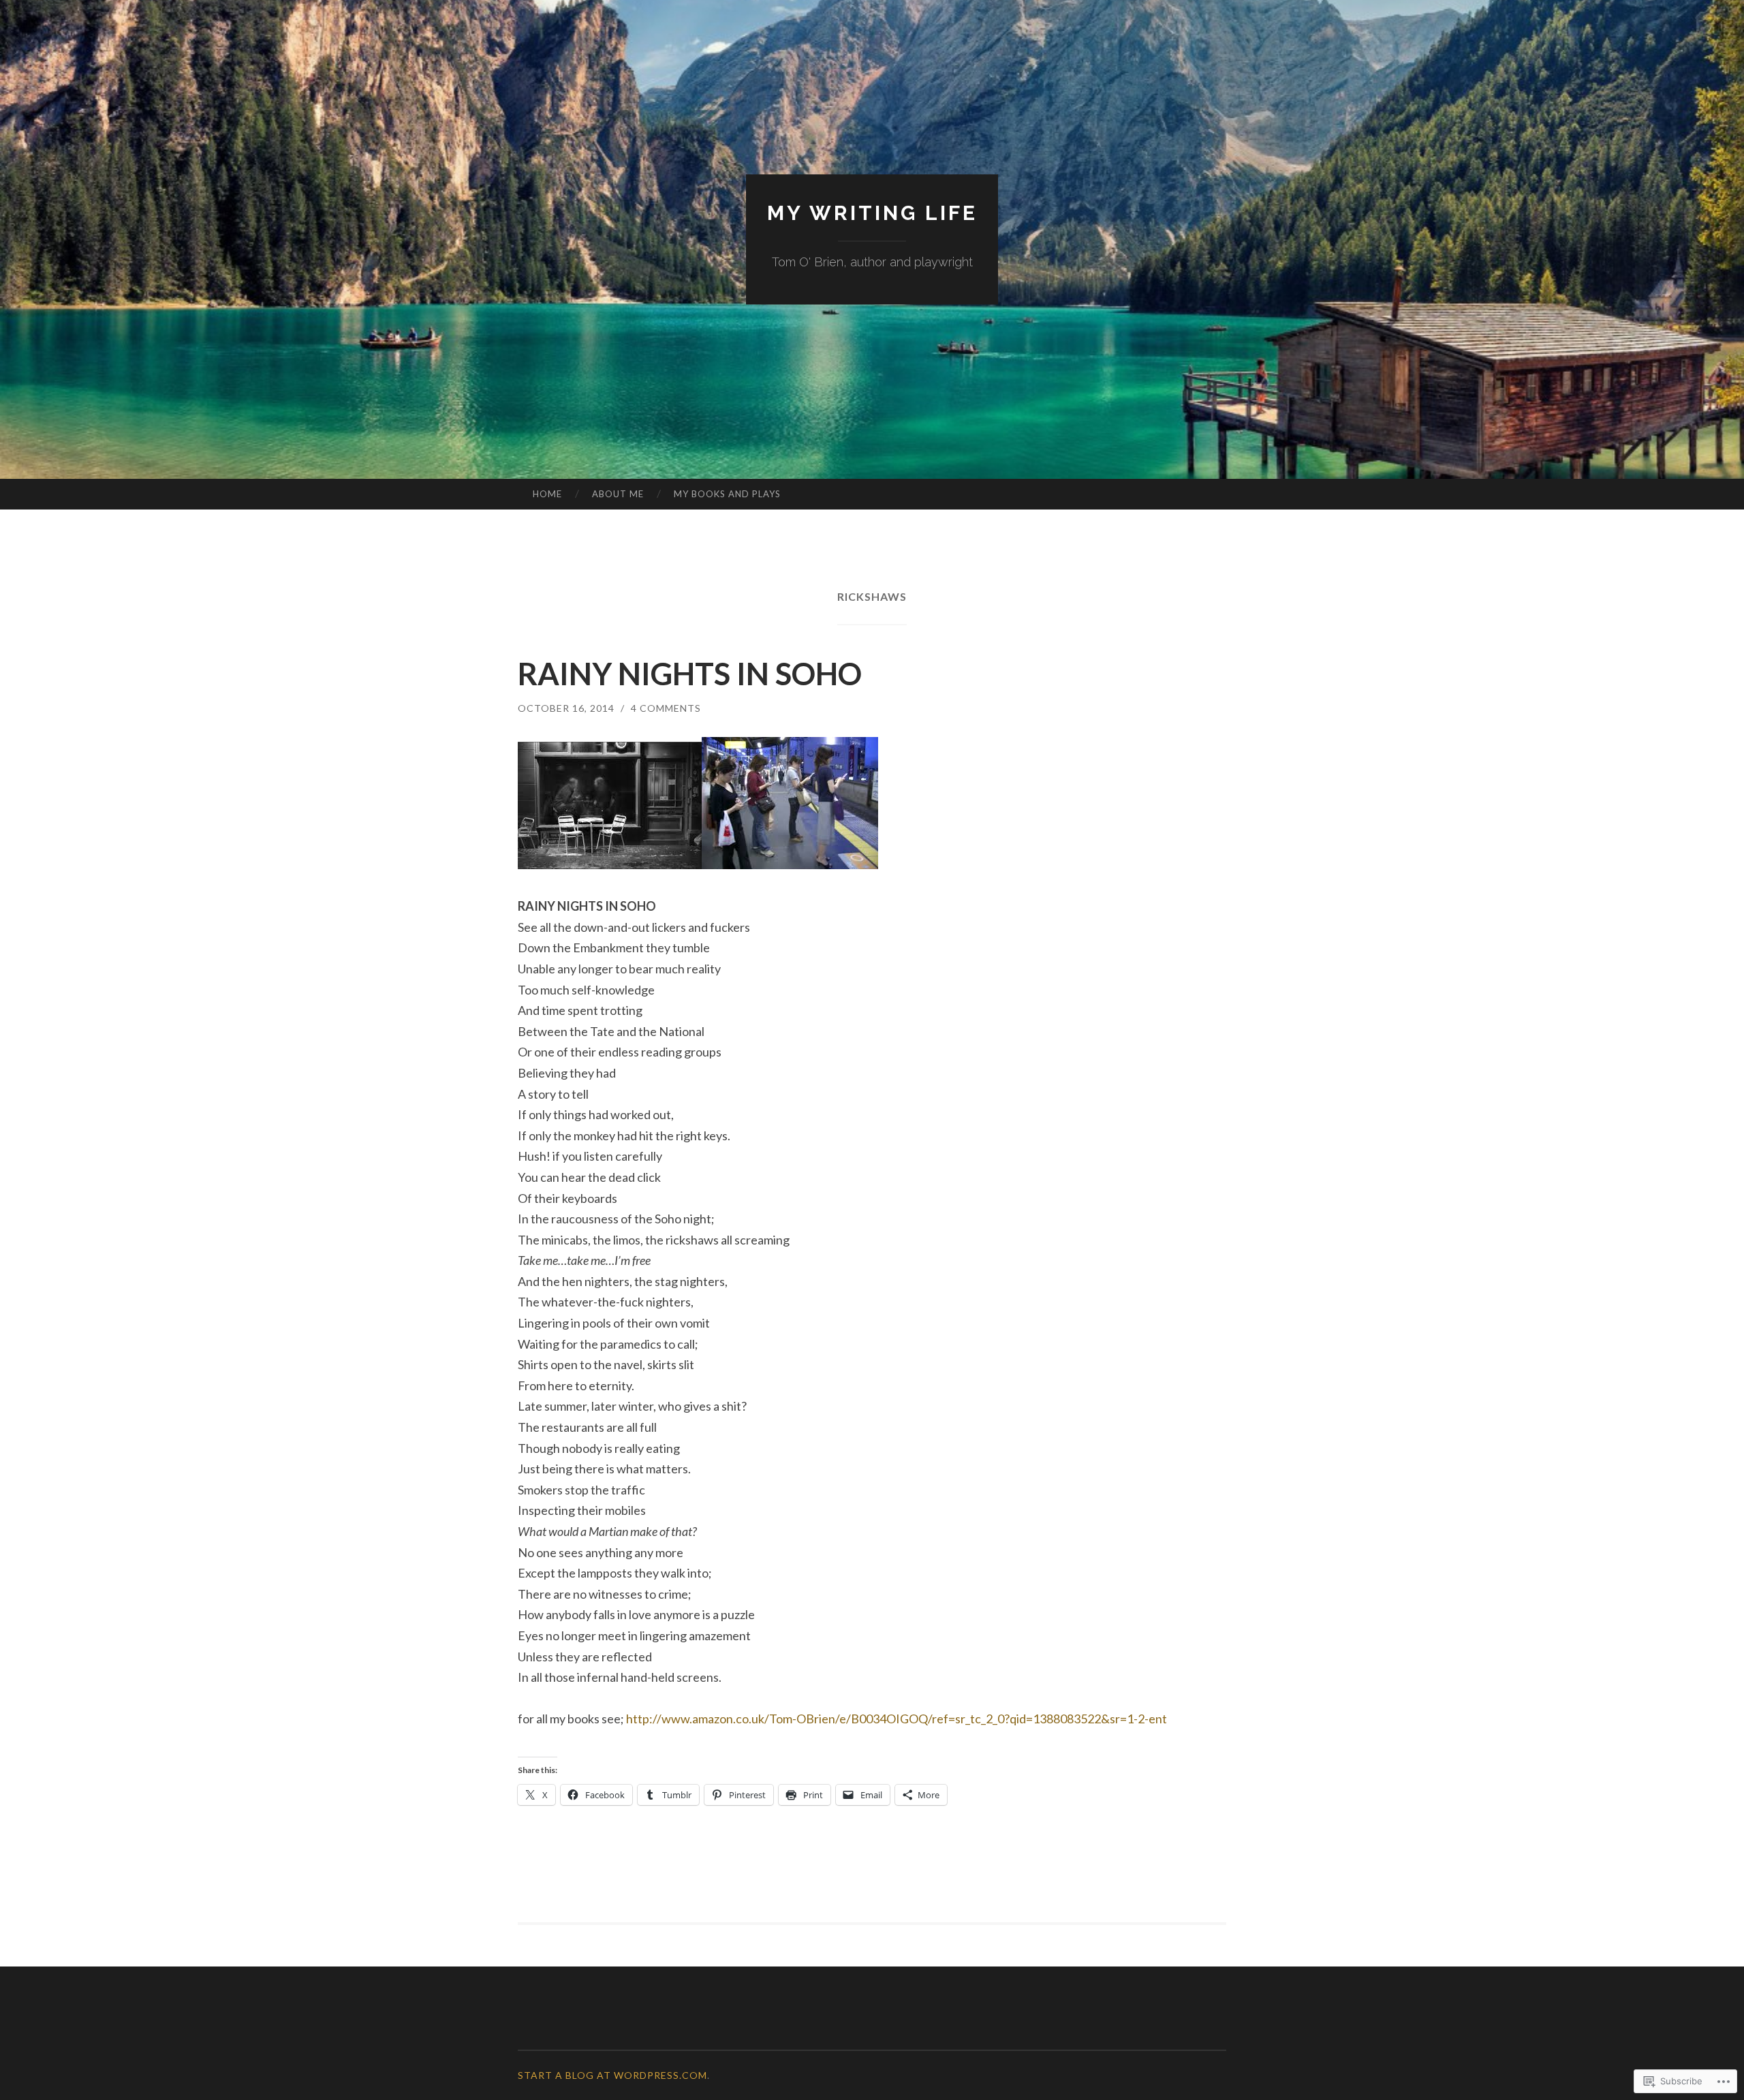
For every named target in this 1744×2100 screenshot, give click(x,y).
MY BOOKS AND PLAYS (727, 494)
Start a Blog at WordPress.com (612, 2075)
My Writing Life (872, 213)
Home (547, 494)
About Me (618, 494)
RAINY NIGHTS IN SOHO (690, 674)
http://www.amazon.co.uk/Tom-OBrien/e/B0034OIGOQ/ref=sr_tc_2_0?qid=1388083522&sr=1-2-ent (897, 1719)
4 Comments (666, 708)
